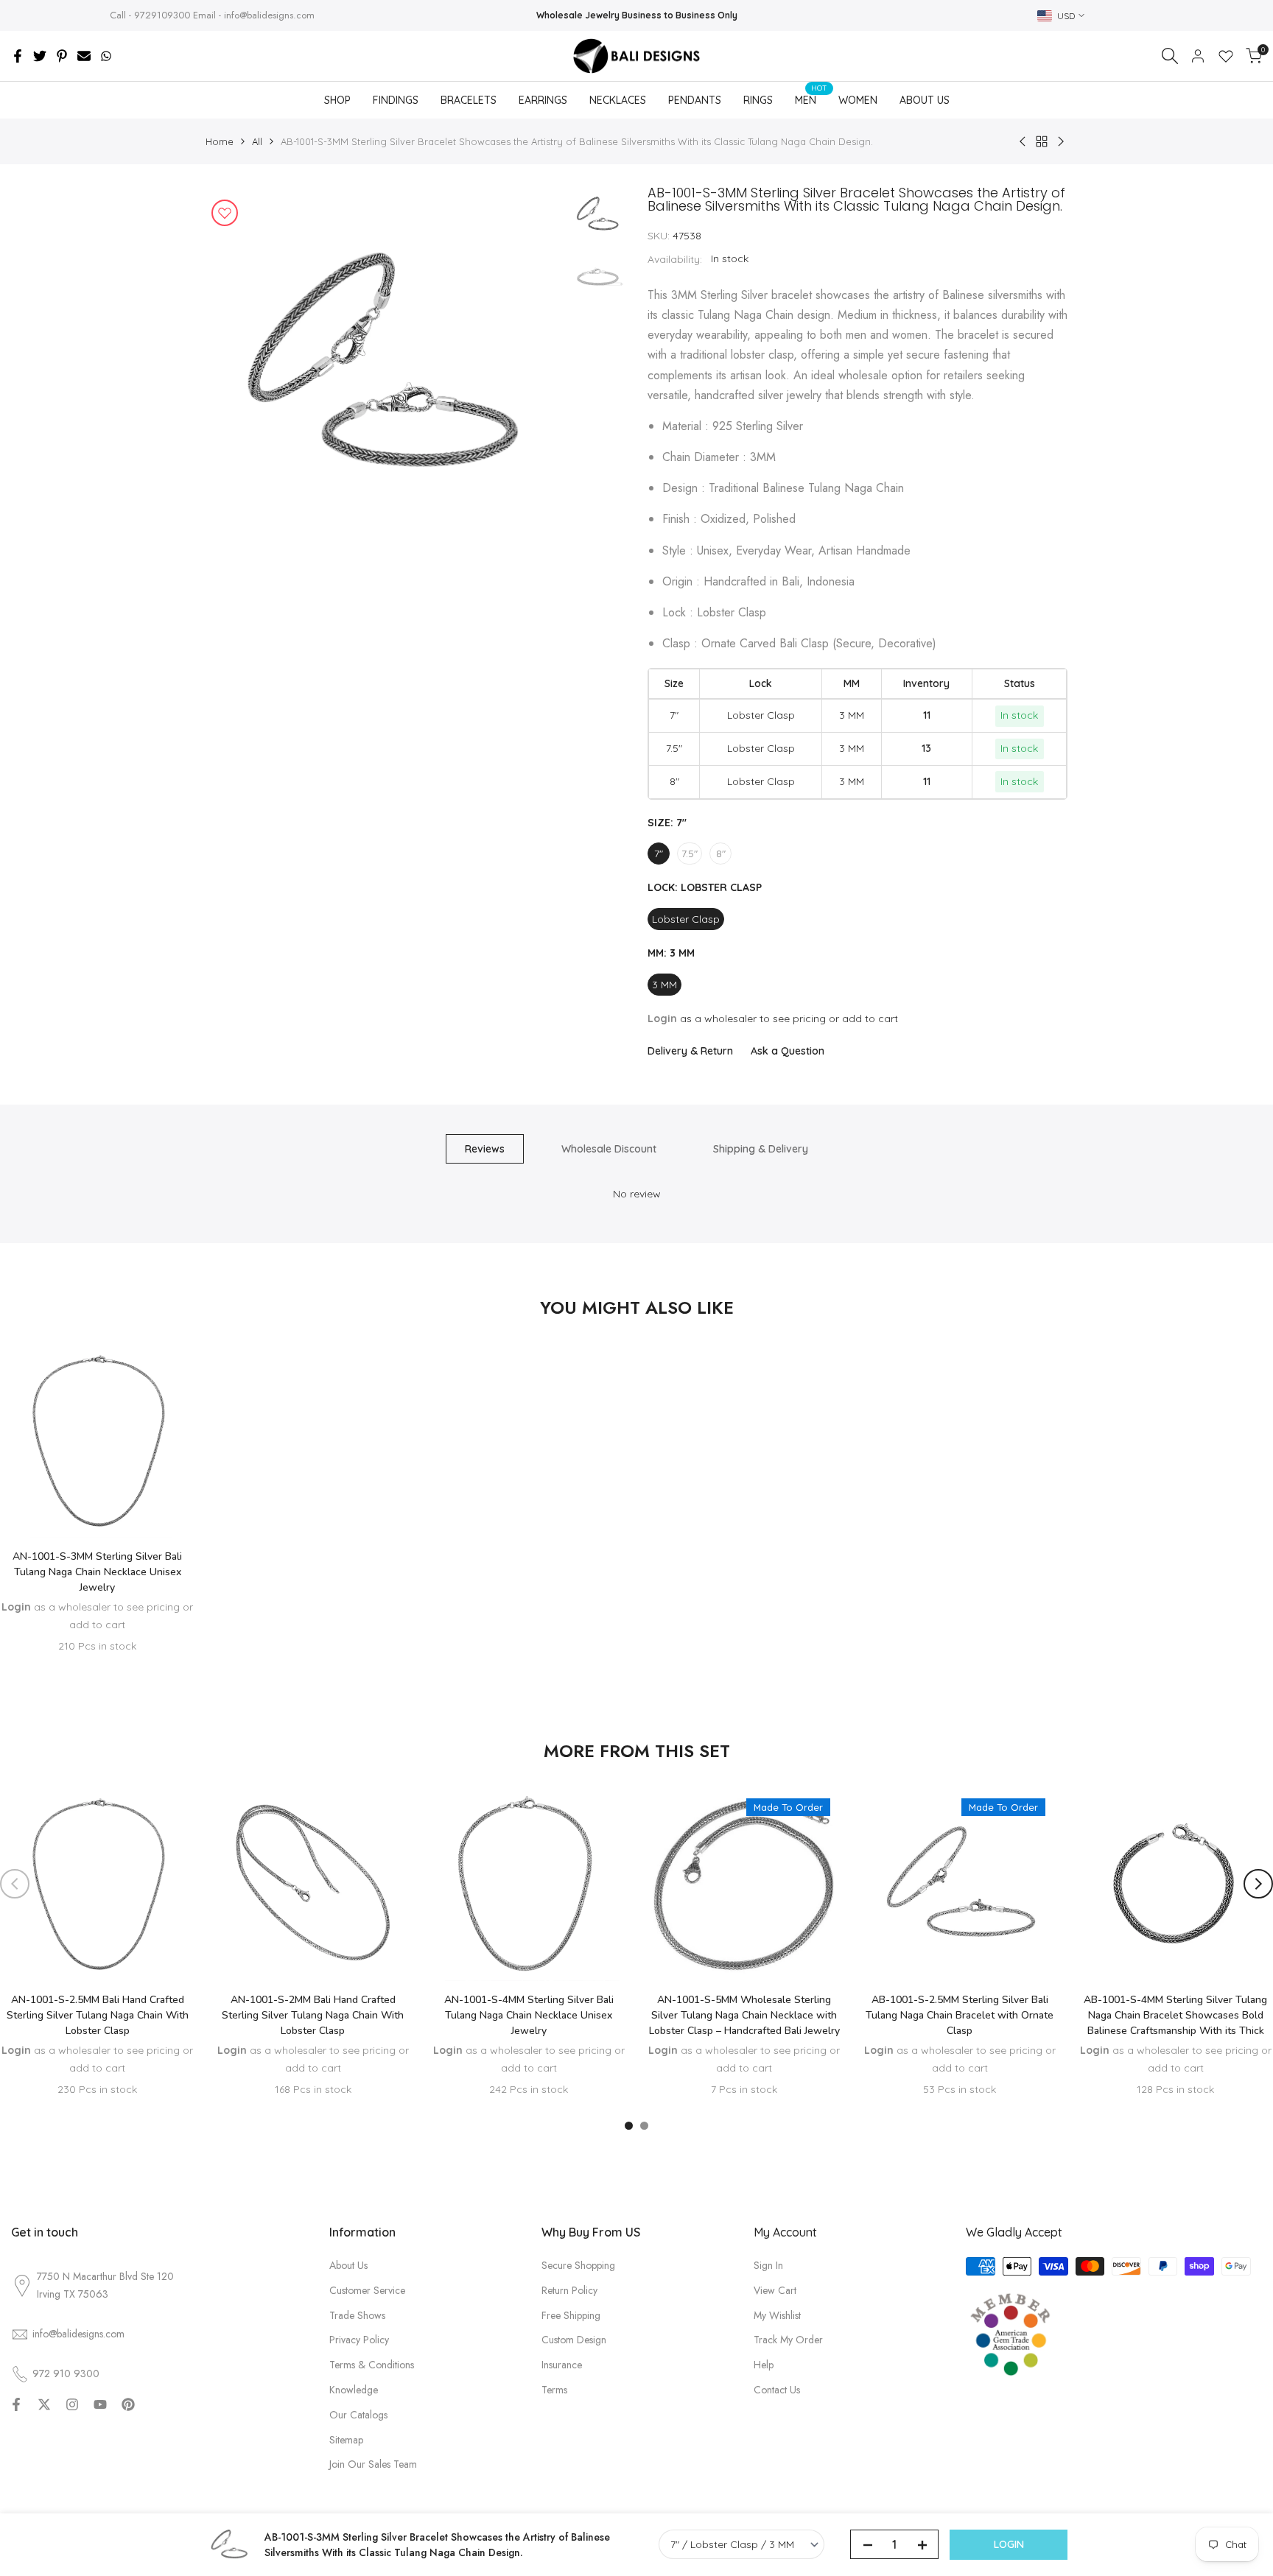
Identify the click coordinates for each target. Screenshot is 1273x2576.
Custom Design (574, 2340)
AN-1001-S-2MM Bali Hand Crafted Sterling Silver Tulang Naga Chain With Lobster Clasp (313, 2015)
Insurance (562, 2365)
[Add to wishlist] (225, 213)
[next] (533, 365)
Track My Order (788, 2340)
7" (659, 854)
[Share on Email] (84, 56)
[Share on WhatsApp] (106, 56)
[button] (97, 1494)
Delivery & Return (690, 1051)
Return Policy (569, 2290)
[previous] (235, 365)
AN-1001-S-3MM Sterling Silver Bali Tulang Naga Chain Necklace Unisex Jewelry (97, 1572)
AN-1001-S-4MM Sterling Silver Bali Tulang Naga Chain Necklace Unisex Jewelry (529, 2015)
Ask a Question (788, 1051)
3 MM (664, 985)
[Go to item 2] (644, 2126)
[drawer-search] (1170, 56)
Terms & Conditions (372, 2365)
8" (721, 854)
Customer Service (367, 2290)
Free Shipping (571, 2315)
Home (220, 141)
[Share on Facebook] (18, 56)
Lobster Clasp (686, 919)
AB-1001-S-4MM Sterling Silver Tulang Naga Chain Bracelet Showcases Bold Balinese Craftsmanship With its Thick (1175, 2015)
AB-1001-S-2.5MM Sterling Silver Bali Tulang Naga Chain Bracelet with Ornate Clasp (960, 2015)
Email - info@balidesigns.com (254, 15)
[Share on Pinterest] (62, 56)
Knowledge (354, 2390)
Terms (554, 2390)
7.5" (690, 854)
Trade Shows (357, 2315)
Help (764, 2365)
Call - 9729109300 (150, 15)
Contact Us (777, 2390)
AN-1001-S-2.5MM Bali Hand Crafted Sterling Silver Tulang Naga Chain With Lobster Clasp (98, 2015)
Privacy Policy (359, 2340)
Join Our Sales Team (373, 2464)
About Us (348, 2265)
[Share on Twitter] (40, 56)
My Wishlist (777, 2315)
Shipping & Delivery (761, 1149)
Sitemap (346, 2440)
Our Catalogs (358, 2415)
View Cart (775, 2290)
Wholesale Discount (609, 1149)
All (257, 141)
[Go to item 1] (629, 2126)
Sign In (768, 2265)
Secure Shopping (578, 2265)
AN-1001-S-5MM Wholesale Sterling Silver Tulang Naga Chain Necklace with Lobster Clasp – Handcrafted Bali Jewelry (744, 2015)
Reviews (485, 1149)
